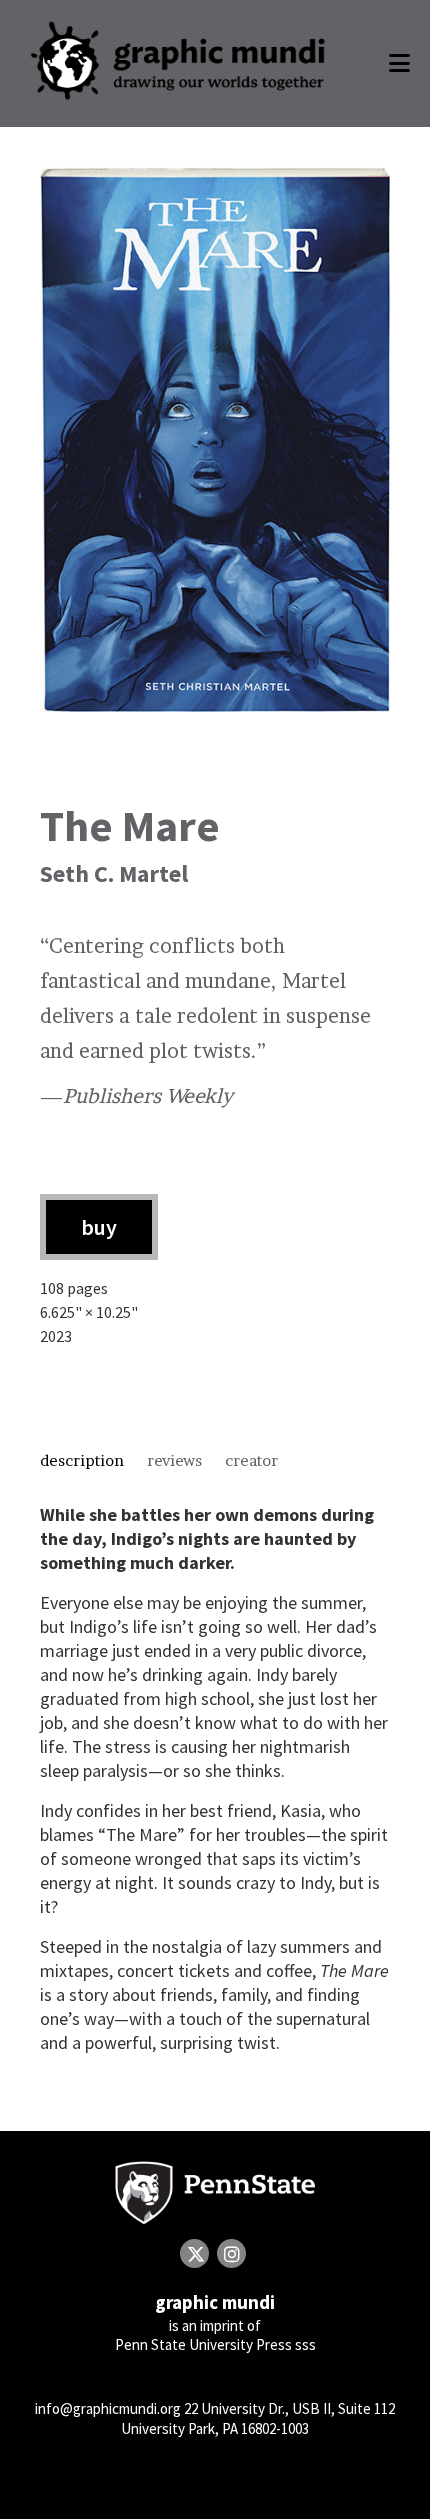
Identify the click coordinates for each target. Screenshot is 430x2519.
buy (99, 1227)
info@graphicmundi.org (108, 2408)
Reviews (174, 1460)
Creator (251, 1460)
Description (82, 1460)
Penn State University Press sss (215, 2344)
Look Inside (215, 447)
